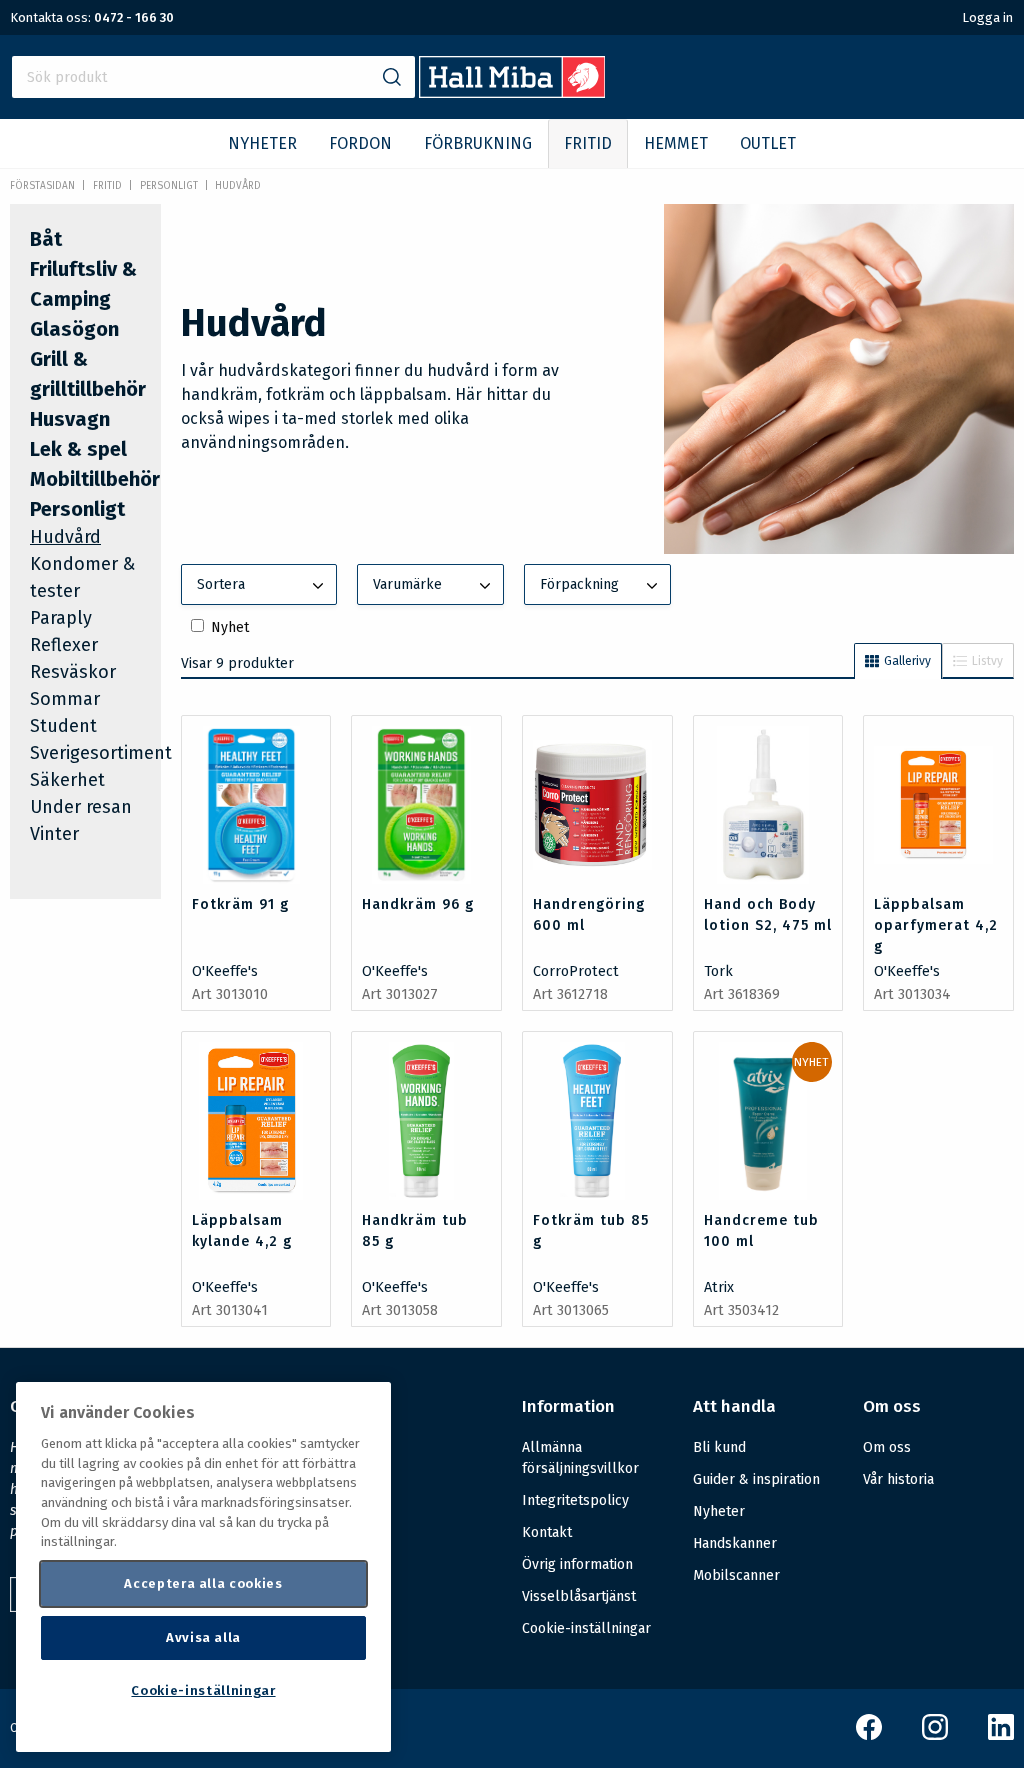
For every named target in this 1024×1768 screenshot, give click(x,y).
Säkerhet (67, 780)
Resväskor (73, 672)
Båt (46, 239)
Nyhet (230, 627)
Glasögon (74, 329)
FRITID (588, 143)
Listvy (987, 661)
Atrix (719, 1287)
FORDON (360, 143)
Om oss (887, 1447)
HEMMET (676, 143)
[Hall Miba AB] (512, 92)
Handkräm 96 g (418, 904)
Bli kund (719, 1447)
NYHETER (262, 143)
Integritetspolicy (575, 1500)
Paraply (61, 618)
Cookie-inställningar (586, 1629)
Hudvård (238, 186)
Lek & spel (78, 449)
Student (63, 726)
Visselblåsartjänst (579, 1596)
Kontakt (547, 1532)
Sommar (65, 699)
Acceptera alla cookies (203, 1583)
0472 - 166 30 (134, 17)
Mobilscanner (736, 1575)
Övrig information (577, 1564)
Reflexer (64, 645)
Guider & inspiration (756, 1479)
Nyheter (719, 1511)
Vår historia (898, 1479)
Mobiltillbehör (95, 479)
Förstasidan (42, 186)
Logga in (987, 17)
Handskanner (735, 1543)
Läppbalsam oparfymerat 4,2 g (936, 925)
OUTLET (768, 143)
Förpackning (579, 584)
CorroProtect (576, 971)
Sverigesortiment (101, 753)
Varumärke (407, 584)
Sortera (221, 584)
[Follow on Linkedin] (1001, 1735)
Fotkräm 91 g (240, 904)
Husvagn (70, 419)
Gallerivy (907, 661)
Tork (718, 971)
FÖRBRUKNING (478, 143)
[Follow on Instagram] (935, 1735)
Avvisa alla (203, 1637)
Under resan (81, 807)
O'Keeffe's (225, 971)
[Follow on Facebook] (869, 1735)
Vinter (54, 834)
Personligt (169, 186)
